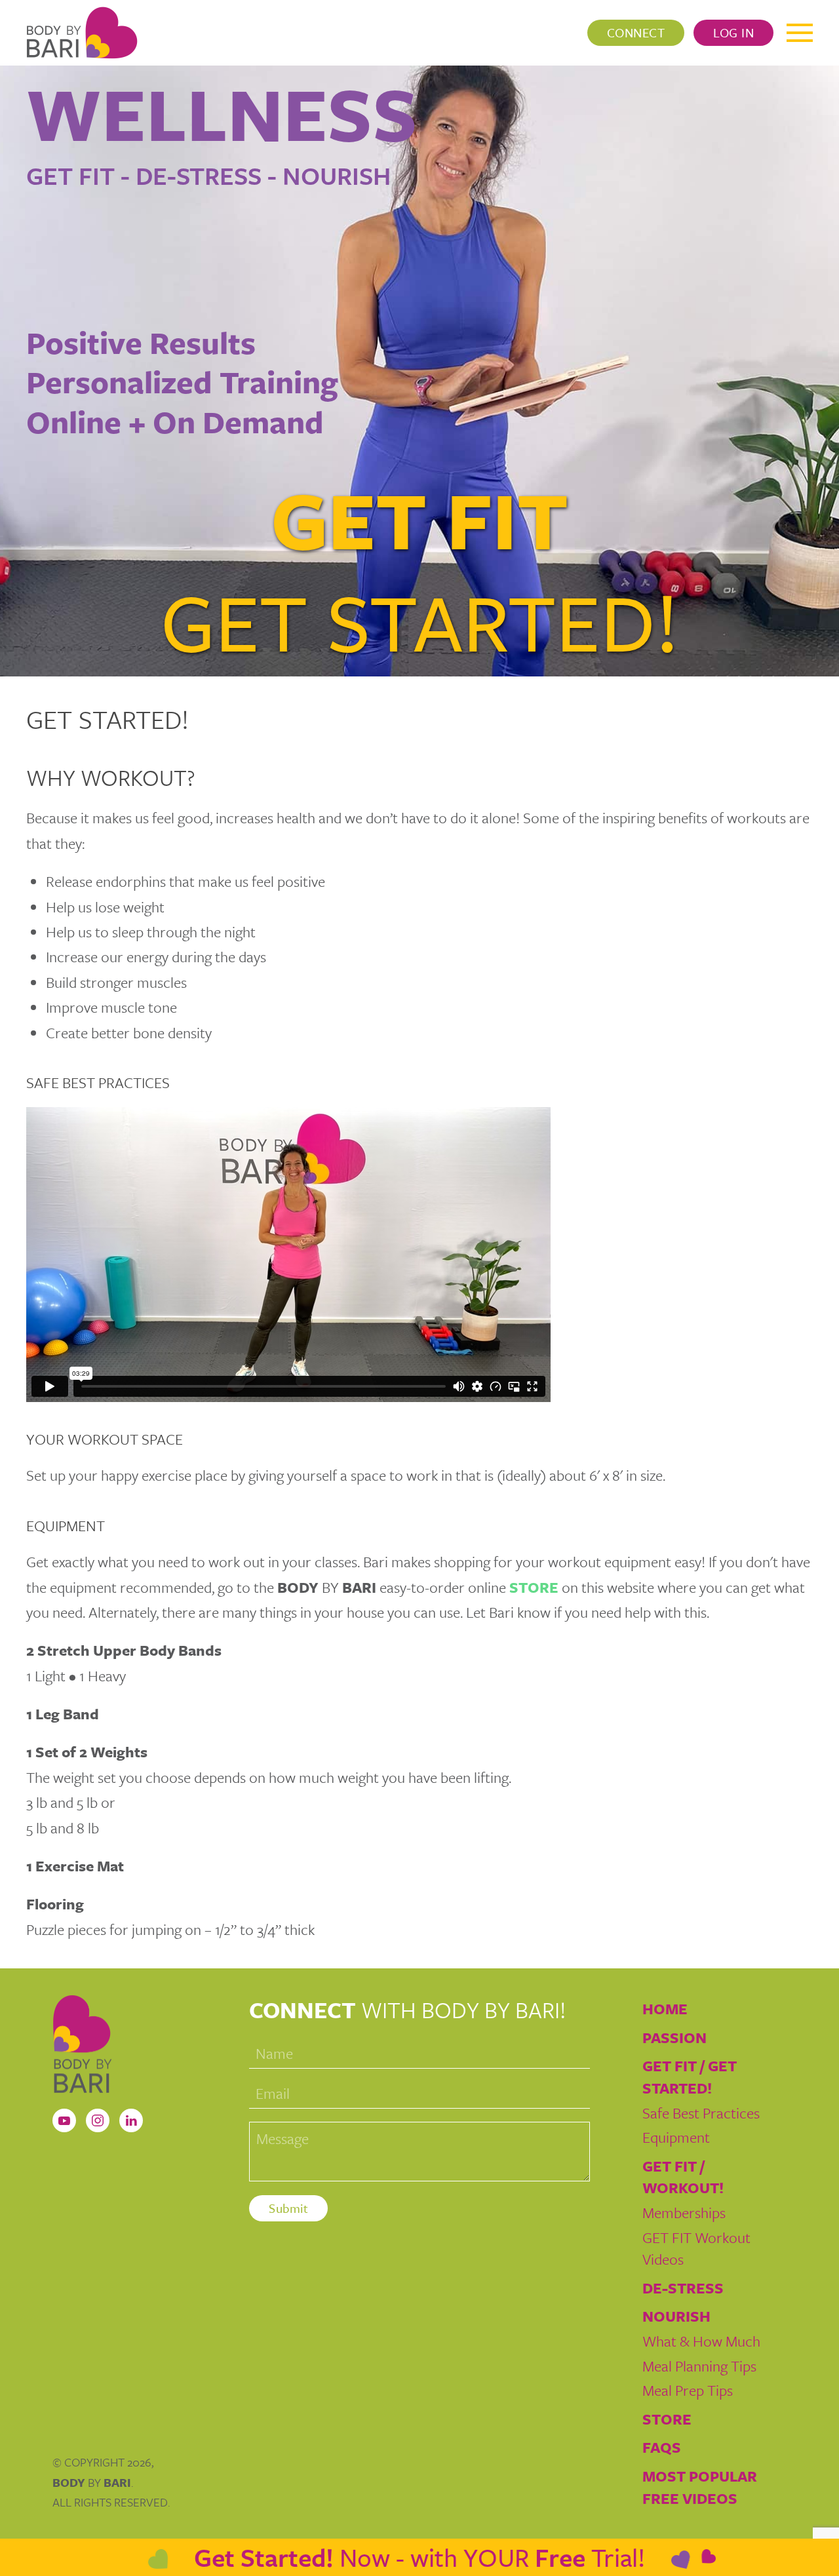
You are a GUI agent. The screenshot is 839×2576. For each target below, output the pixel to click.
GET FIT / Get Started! (690, 2077)
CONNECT (636, 32)
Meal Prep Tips (688, 2390)
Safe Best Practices (701, 2113)
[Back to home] (82, 33)
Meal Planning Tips (699, 2366)
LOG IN (733, 32)
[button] (800, 33)
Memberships (684, 2213)
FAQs (662, 2447)
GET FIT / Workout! (683, 2177)
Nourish (676, 2316)
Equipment (676, 2137)
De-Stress (683, 2288)
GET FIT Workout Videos (696, 2249)
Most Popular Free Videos (700, 2487)
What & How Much (701, 2341)
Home (665, 2009)
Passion (674, 2038)
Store (667, 2419)
